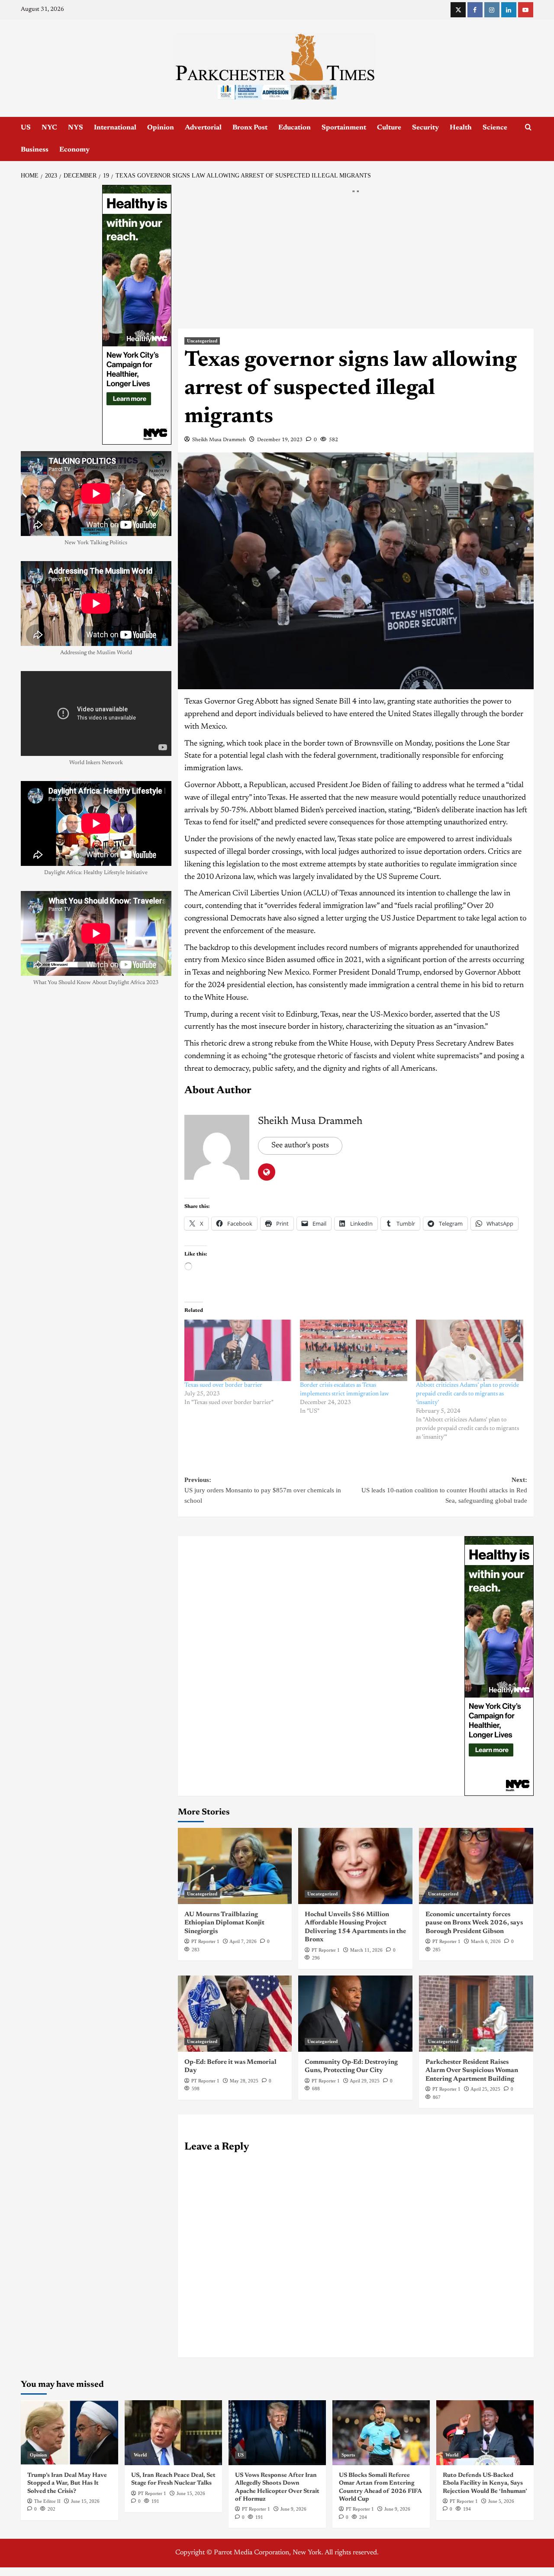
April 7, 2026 (243, 1941)
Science (495, 128)
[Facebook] (475, 10)
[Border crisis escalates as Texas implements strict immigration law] (354, 1350)
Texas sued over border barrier (223, 1385)
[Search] (528, 128)
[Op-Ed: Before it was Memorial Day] (235, 2014)
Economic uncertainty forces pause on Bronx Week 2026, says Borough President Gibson (474, 1923)
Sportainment (344, 128)
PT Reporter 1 (205, 1941)
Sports (348, 2455)
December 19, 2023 (280, 440)
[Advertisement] (356, 265)
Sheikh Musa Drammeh (219, 440)
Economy (74, 150)
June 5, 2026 (501, 2501)
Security (425, 128)
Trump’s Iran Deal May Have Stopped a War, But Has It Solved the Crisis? (67, 2483)
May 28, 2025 (244, 2081)
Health (461, 128)
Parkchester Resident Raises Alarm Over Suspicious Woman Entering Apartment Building (472, 2071)
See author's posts (300, 1146)
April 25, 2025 (485, 2089)
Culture (389, 128)
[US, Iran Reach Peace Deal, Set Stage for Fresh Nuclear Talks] (173, 2433)
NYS (76, 128)
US (26, 128)
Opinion (161, 128)
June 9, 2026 (293, 2509)
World (140, 2455)
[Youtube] (526, 10)
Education (295, 128)
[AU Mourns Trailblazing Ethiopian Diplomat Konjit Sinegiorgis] (235, 1866)
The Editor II (47, 2501)
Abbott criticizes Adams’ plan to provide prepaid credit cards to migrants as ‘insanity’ (467, 1394)
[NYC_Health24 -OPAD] (499, 1666)
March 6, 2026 (486, 1941)
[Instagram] (492, 10)
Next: (444, 1490)
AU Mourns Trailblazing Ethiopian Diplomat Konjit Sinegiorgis (224, 1923)
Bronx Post (250, 128)
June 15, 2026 (85, 2501)
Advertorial (203, 128)
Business (35, 150)
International (115, 128)
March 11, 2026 (366, 1950)
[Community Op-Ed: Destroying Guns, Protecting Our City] (355, 2014)
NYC (49, 128)
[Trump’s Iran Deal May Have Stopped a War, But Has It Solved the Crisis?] (69, 2433)
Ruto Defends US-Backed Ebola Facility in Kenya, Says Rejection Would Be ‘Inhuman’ (485, 2483)
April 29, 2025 (365, 2081)
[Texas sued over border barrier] (238, 1350)
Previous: (263, 1490)
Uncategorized (202, 341)
